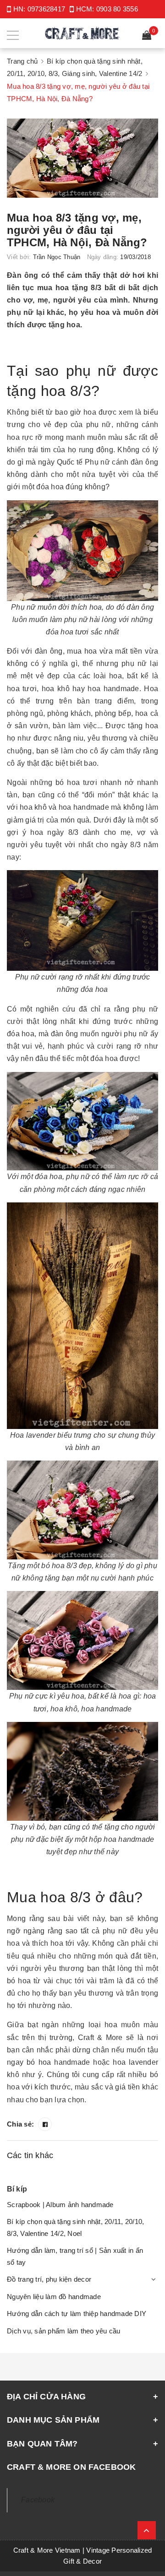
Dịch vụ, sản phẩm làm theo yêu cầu (64, 2331)
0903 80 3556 (117, 9)
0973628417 (47, 9)
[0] (147, 36)
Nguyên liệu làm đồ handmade (54, 2297)
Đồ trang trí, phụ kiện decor (49, 2279)
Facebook (38, 2500)
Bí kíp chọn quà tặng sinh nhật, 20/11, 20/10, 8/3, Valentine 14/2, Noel (75, 2227)
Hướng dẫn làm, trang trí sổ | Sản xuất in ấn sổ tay (75, 2256)
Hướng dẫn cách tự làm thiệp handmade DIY (77, 2314)
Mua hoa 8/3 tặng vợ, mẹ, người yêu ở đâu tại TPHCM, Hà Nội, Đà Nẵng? (77, 230)
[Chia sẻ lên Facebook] (45, 2124)
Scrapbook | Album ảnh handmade (60, 2205)
